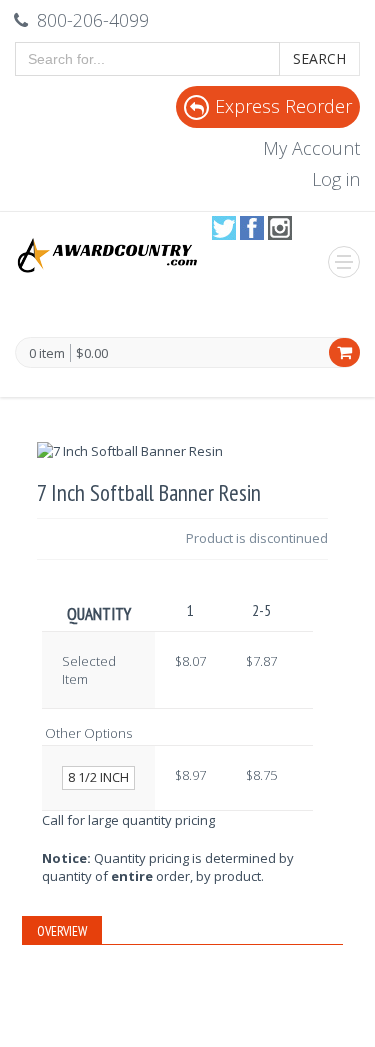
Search (319, 58)
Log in (336, 179)
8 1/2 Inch (98, 777)
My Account (311, 148)
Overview (62, 931)
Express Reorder (283, 106)
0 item (47, 354)
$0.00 (92, 353)
